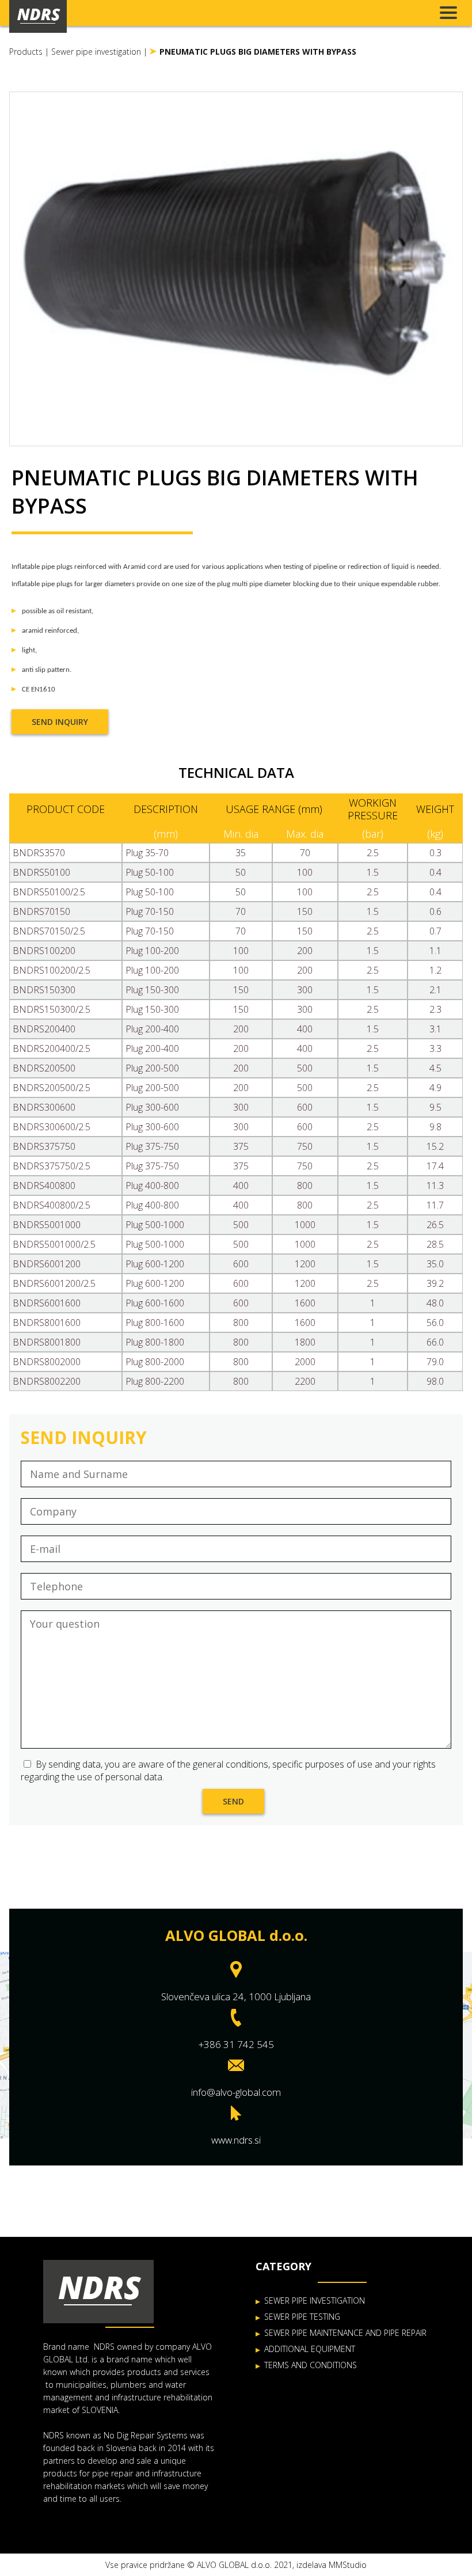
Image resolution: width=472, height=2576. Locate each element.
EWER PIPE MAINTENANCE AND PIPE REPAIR (348, 2333)
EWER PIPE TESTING (304, 2317)
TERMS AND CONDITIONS (311, 2365)
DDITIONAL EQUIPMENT (312, 2349)
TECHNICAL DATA (236, 772)
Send (233, 1801)
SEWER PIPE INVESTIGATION (315, 2300)
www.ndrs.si (236, 2140)
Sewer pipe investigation (96, 52)
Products (26, 52)
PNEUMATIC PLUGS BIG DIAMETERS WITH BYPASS (258, 52)
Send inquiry (60, 722)
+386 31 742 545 (236, 2044)
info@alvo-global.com (236, 2092)
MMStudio (348, 2565)
